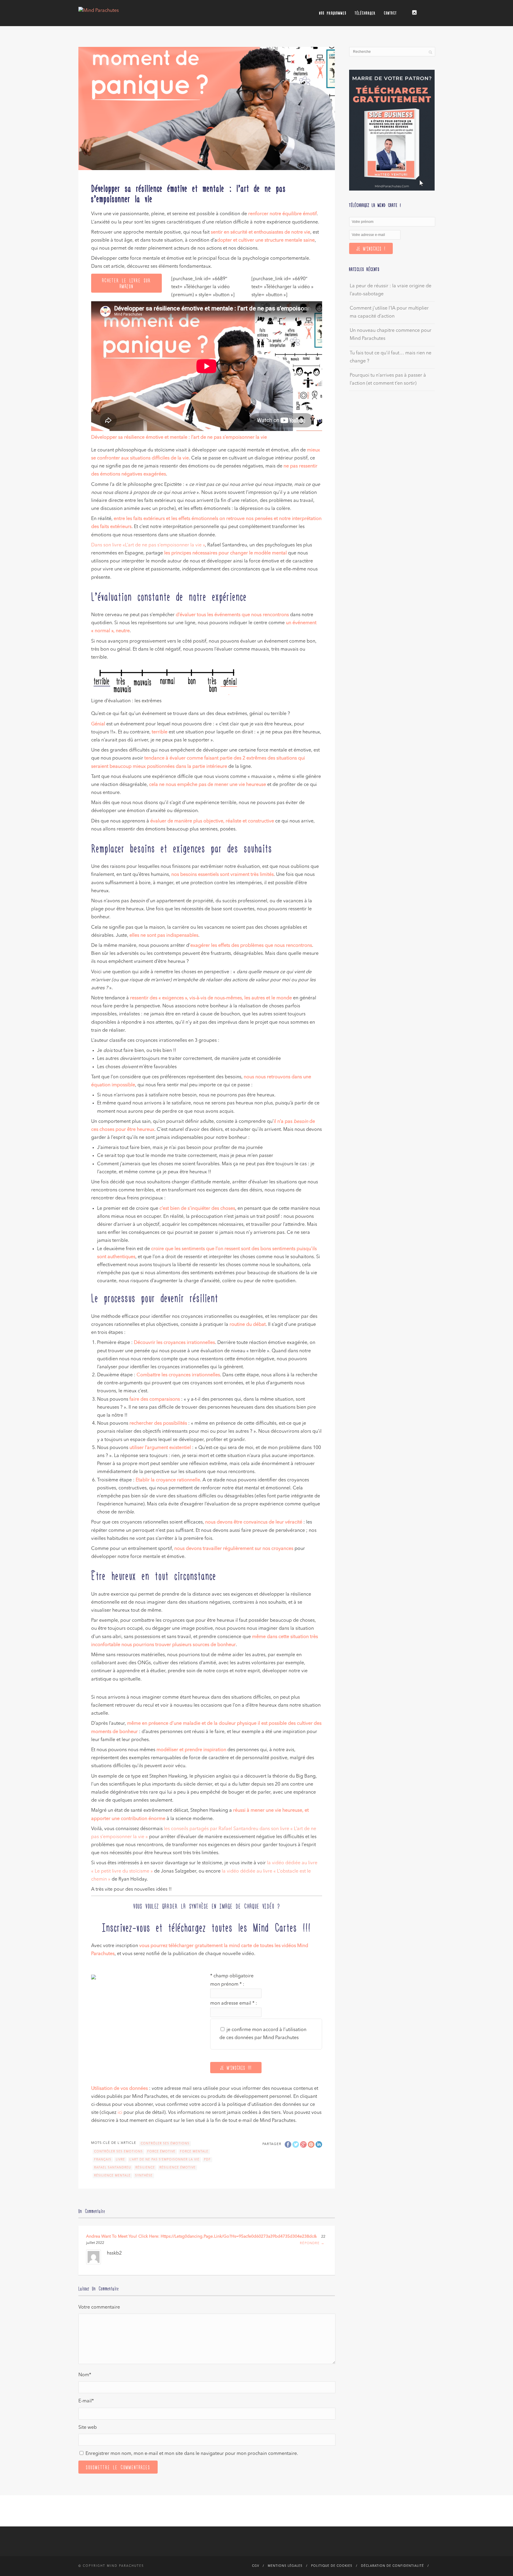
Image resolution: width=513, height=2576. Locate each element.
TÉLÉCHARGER (365, 13)
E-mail (86, 2401)
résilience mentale (112, 2176)
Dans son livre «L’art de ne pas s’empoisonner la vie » (148, 545)
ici (120, 2113)
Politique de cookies (332, 2566)
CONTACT (390, 13)
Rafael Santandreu (113, 2168)
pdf (207, 2160)
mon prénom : (227, 1984)
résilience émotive (178, 2168)
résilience (145, 2168)
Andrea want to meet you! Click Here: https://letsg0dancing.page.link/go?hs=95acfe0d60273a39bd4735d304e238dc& (201, 2236)
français (103, 2160)
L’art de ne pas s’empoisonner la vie (164, 2160)
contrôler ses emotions (118, 2152)
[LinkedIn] (422, 11)
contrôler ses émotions (165, 2144)
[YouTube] (430, 11)
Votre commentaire (99, 2307)
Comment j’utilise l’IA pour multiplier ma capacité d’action (389, 312)
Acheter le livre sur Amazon (126, 283)
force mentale (194, 2152)
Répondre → (312, 2243)
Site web (88, 2428)
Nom (85, 2375)
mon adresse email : (234, 2003)
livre (120, 2160)
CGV (256, 2566)
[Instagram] (414, 12)
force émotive (161, 2152)
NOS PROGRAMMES (333, 13)
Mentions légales (285, 2566)
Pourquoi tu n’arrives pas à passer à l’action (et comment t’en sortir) (388, 379)
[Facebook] (406, 11)
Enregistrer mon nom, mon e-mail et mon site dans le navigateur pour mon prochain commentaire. (192, 2454)
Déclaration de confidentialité (392, 2566)
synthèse (144, 2176)
